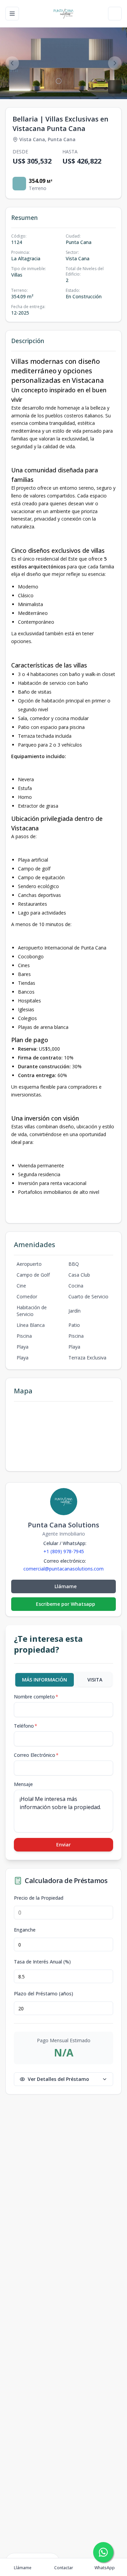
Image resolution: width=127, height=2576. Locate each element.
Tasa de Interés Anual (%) (42, 1962)
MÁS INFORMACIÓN (45, 1680)
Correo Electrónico (36, 1755)
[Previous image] (12, 63)
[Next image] (115, 63)
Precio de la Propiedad (39, 1898)
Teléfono (26, 1726)
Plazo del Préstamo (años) (44, 1994)
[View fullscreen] (115, 87)
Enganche (25, 1930)
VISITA (95, 1680)
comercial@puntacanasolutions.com (63, 1569)
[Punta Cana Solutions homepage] (63, 14)
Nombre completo (36, 1697)
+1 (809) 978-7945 (64, 1551)
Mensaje (23, 1784)
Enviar (63, 1845)
